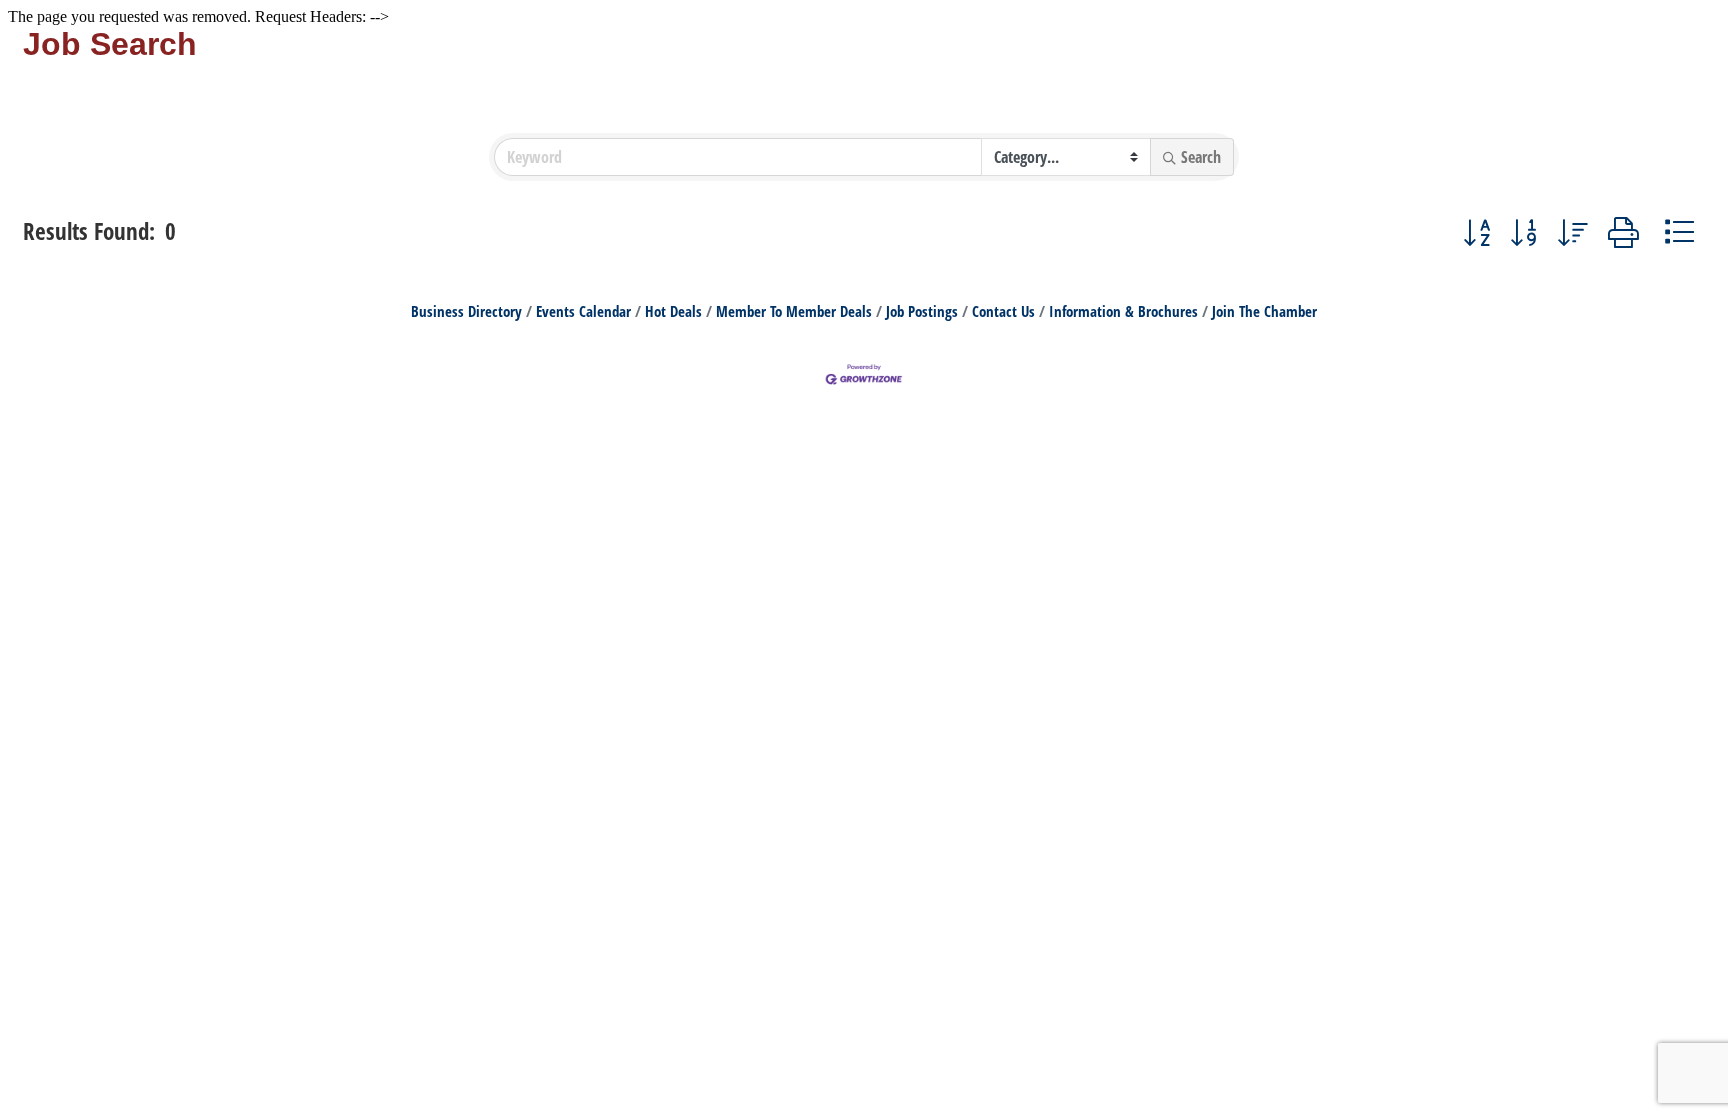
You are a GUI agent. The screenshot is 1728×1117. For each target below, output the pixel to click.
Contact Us (1003, 311)
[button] (1476, 232)
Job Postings (922, 311)
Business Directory (466, 311)
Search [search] (1201, 157)
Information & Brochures (1123, 311)
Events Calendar (583, 311)
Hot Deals (673, 311)
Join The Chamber (1264, 311)
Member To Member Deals (794, 311)
